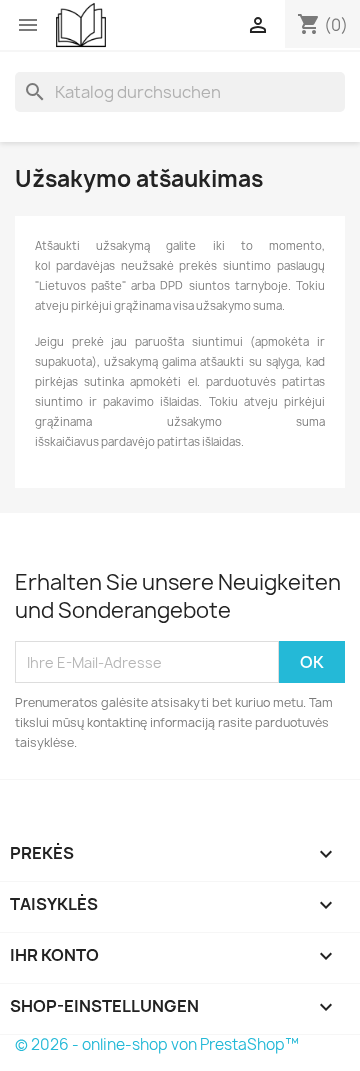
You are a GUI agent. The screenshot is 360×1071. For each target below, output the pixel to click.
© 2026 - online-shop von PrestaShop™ (157, 1044)
